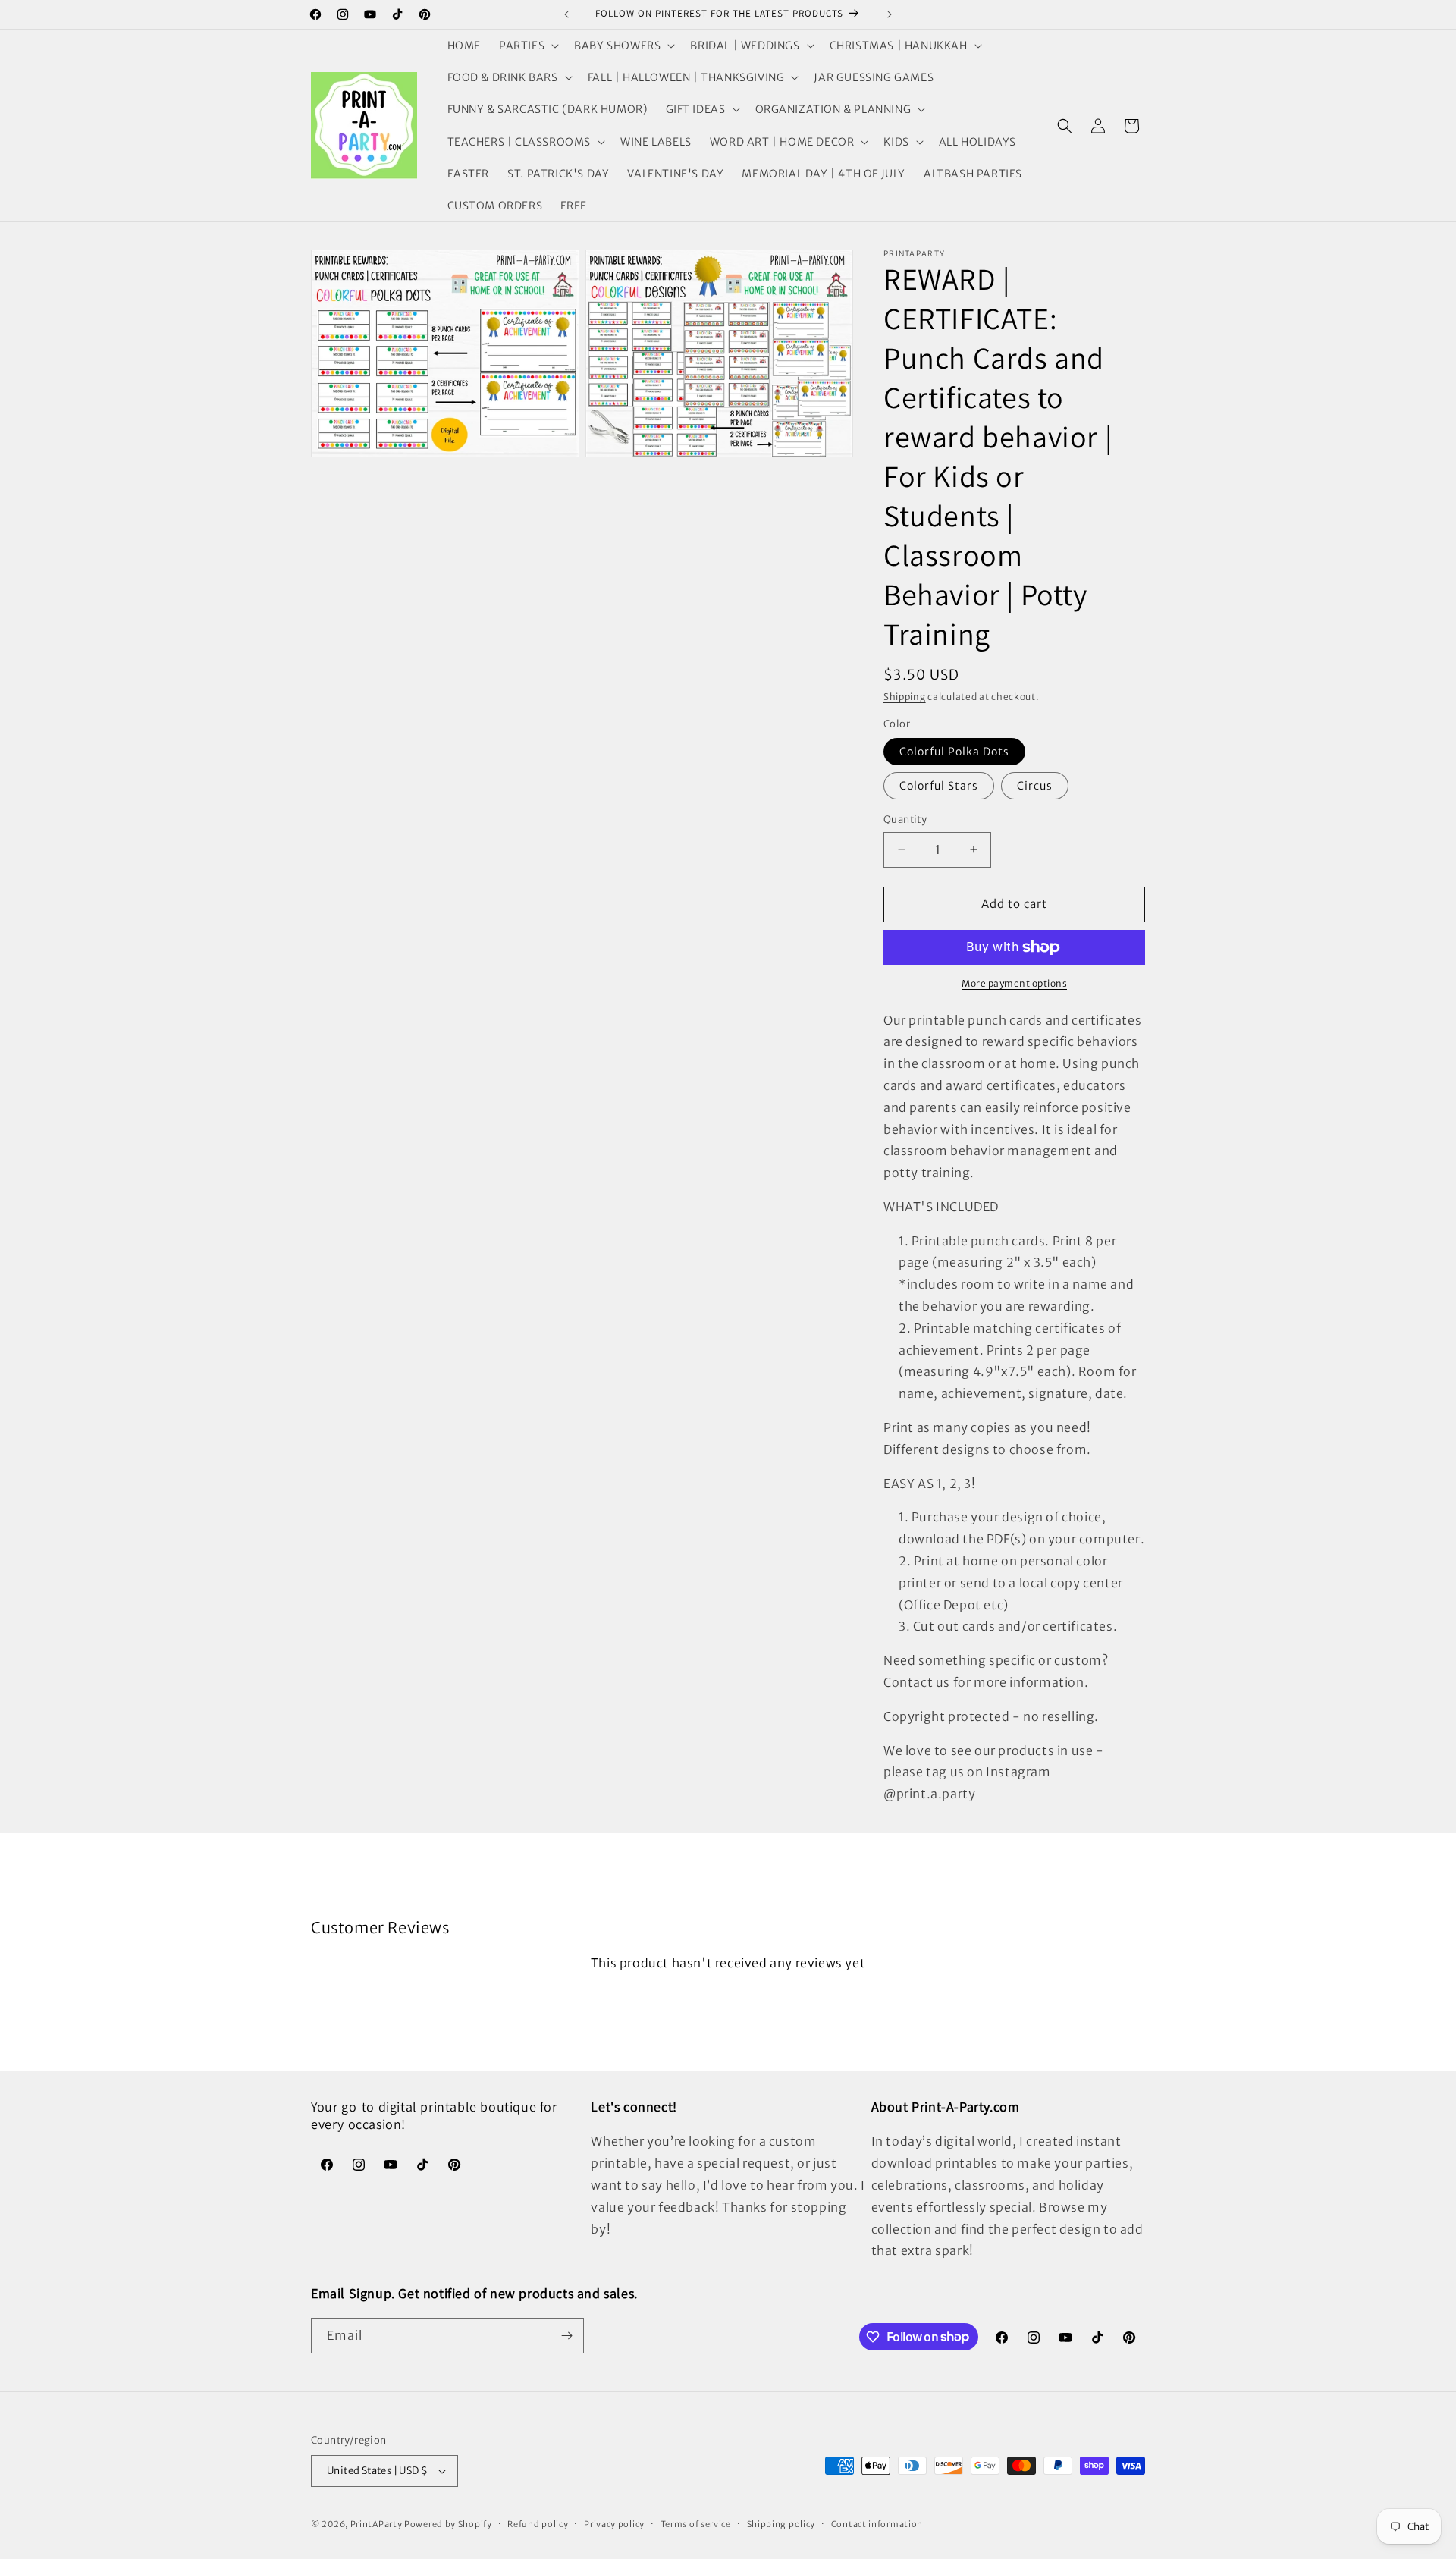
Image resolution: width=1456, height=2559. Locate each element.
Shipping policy (781, 2524)
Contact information (877, 2524)
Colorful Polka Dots (954, 752)
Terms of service (696, 2524)
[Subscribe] (566, 2336)
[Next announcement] (890, 14)
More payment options (1014, 983)
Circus (1035, 786)
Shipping (905, 697)
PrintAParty (377, 2524)
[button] (527, 46)
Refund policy (538, 2524)
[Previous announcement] (566, 14)
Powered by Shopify (448, 2524)
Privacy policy (614, 2524)
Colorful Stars (939, 786)
